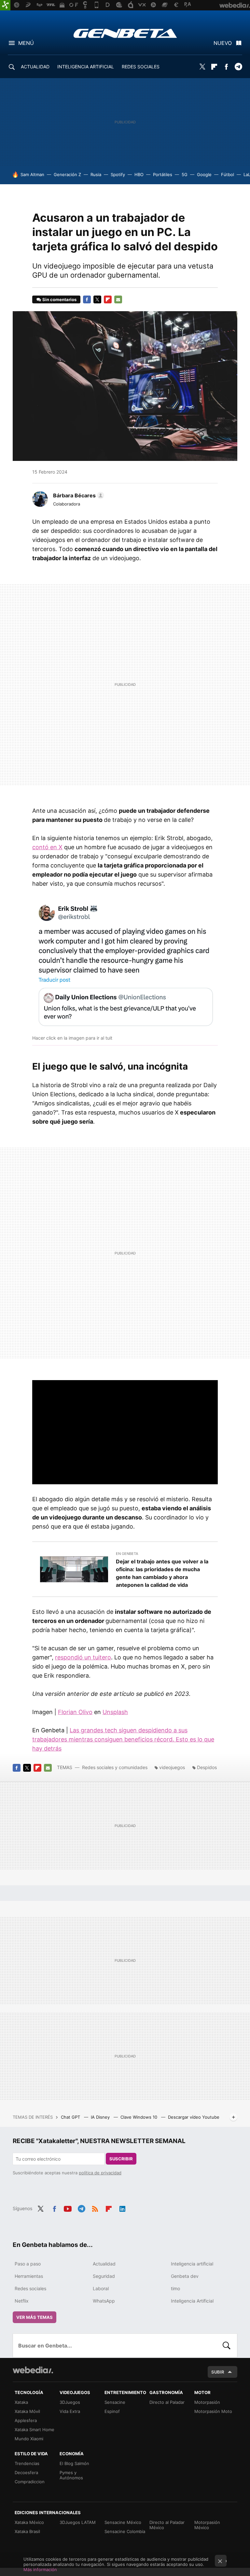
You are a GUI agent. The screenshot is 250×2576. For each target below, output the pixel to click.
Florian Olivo (75, 1712)
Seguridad (104, 2276)
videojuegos (172, 1767)
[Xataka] (5, 5)
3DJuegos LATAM (78, 2522)
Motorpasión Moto (213, 2411)
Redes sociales (30, 2288)
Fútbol (228, 174)
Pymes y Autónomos (71, 2475)
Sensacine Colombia (125, 2531)
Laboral (101, 2288)
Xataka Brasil (27, 2531)
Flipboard (214, 67)
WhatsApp (104, 2301)
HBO (139, 174)
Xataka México (29, 2522)
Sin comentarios (59, 299)
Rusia (96, 174)
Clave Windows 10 (139, 2117)
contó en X (47, 847)
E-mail (118, 299)
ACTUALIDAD (35, 67)
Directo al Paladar (167, 2402)
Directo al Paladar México (167, 2525)
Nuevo (223, 43)
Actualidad (104, 2264)
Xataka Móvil (27, 2411)
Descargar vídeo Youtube (194, 2117)
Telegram (238, 67)
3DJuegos (70, 2402)
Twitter (202, 67)
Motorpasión (207, 2402)
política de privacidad (100, 2173)
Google (204, 174)
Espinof (112, 2411)
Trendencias (27, 2463)
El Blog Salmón (74, 2463)
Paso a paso (28, 2264)
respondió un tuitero (83, 1657)
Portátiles (163, 174)
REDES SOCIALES (141, 67)
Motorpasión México (207, 2525)
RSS (95, 2208)
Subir (218, 2372)
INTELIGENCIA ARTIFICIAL (86, 67)
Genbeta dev (185, 2276)
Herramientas (29, 2276)
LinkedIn (122, 2208)
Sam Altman (32, 174)
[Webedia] (33, 2370)
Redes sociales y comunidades (115, 1767)
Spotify (118, 174)
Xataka (21, 2402)
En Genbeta (127, 1554)
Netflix (22, 2301)
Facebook (226, 67)
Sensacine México (123, 2522)
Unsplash (115, 1712)
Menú (26, 43)
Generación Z (67, 174)
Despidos (207, 1767)
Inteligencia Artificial (192, 2301)
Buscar (227, 2346)
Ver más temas (35, 2317)
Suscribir (121, 2159)
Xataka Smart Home (35, 2430)
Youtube (68, 2208)
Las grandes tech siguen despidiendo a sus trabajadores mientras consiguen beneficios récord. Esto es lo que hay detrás (123, 1739)
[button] (78, 495)
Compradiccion (30, 2482)
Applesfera (26, 2420)
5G (185, 174)
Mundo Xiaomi (29, 2439)
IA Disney (101, 2117)
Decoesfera (26, 2472)
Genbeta (125, 33)
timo (175, 2288)
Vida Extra (70, 2411)
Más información (40, 2569)
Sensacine (115, 2402)
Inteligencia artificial (192, 2264)
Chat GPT (71, 2117)
